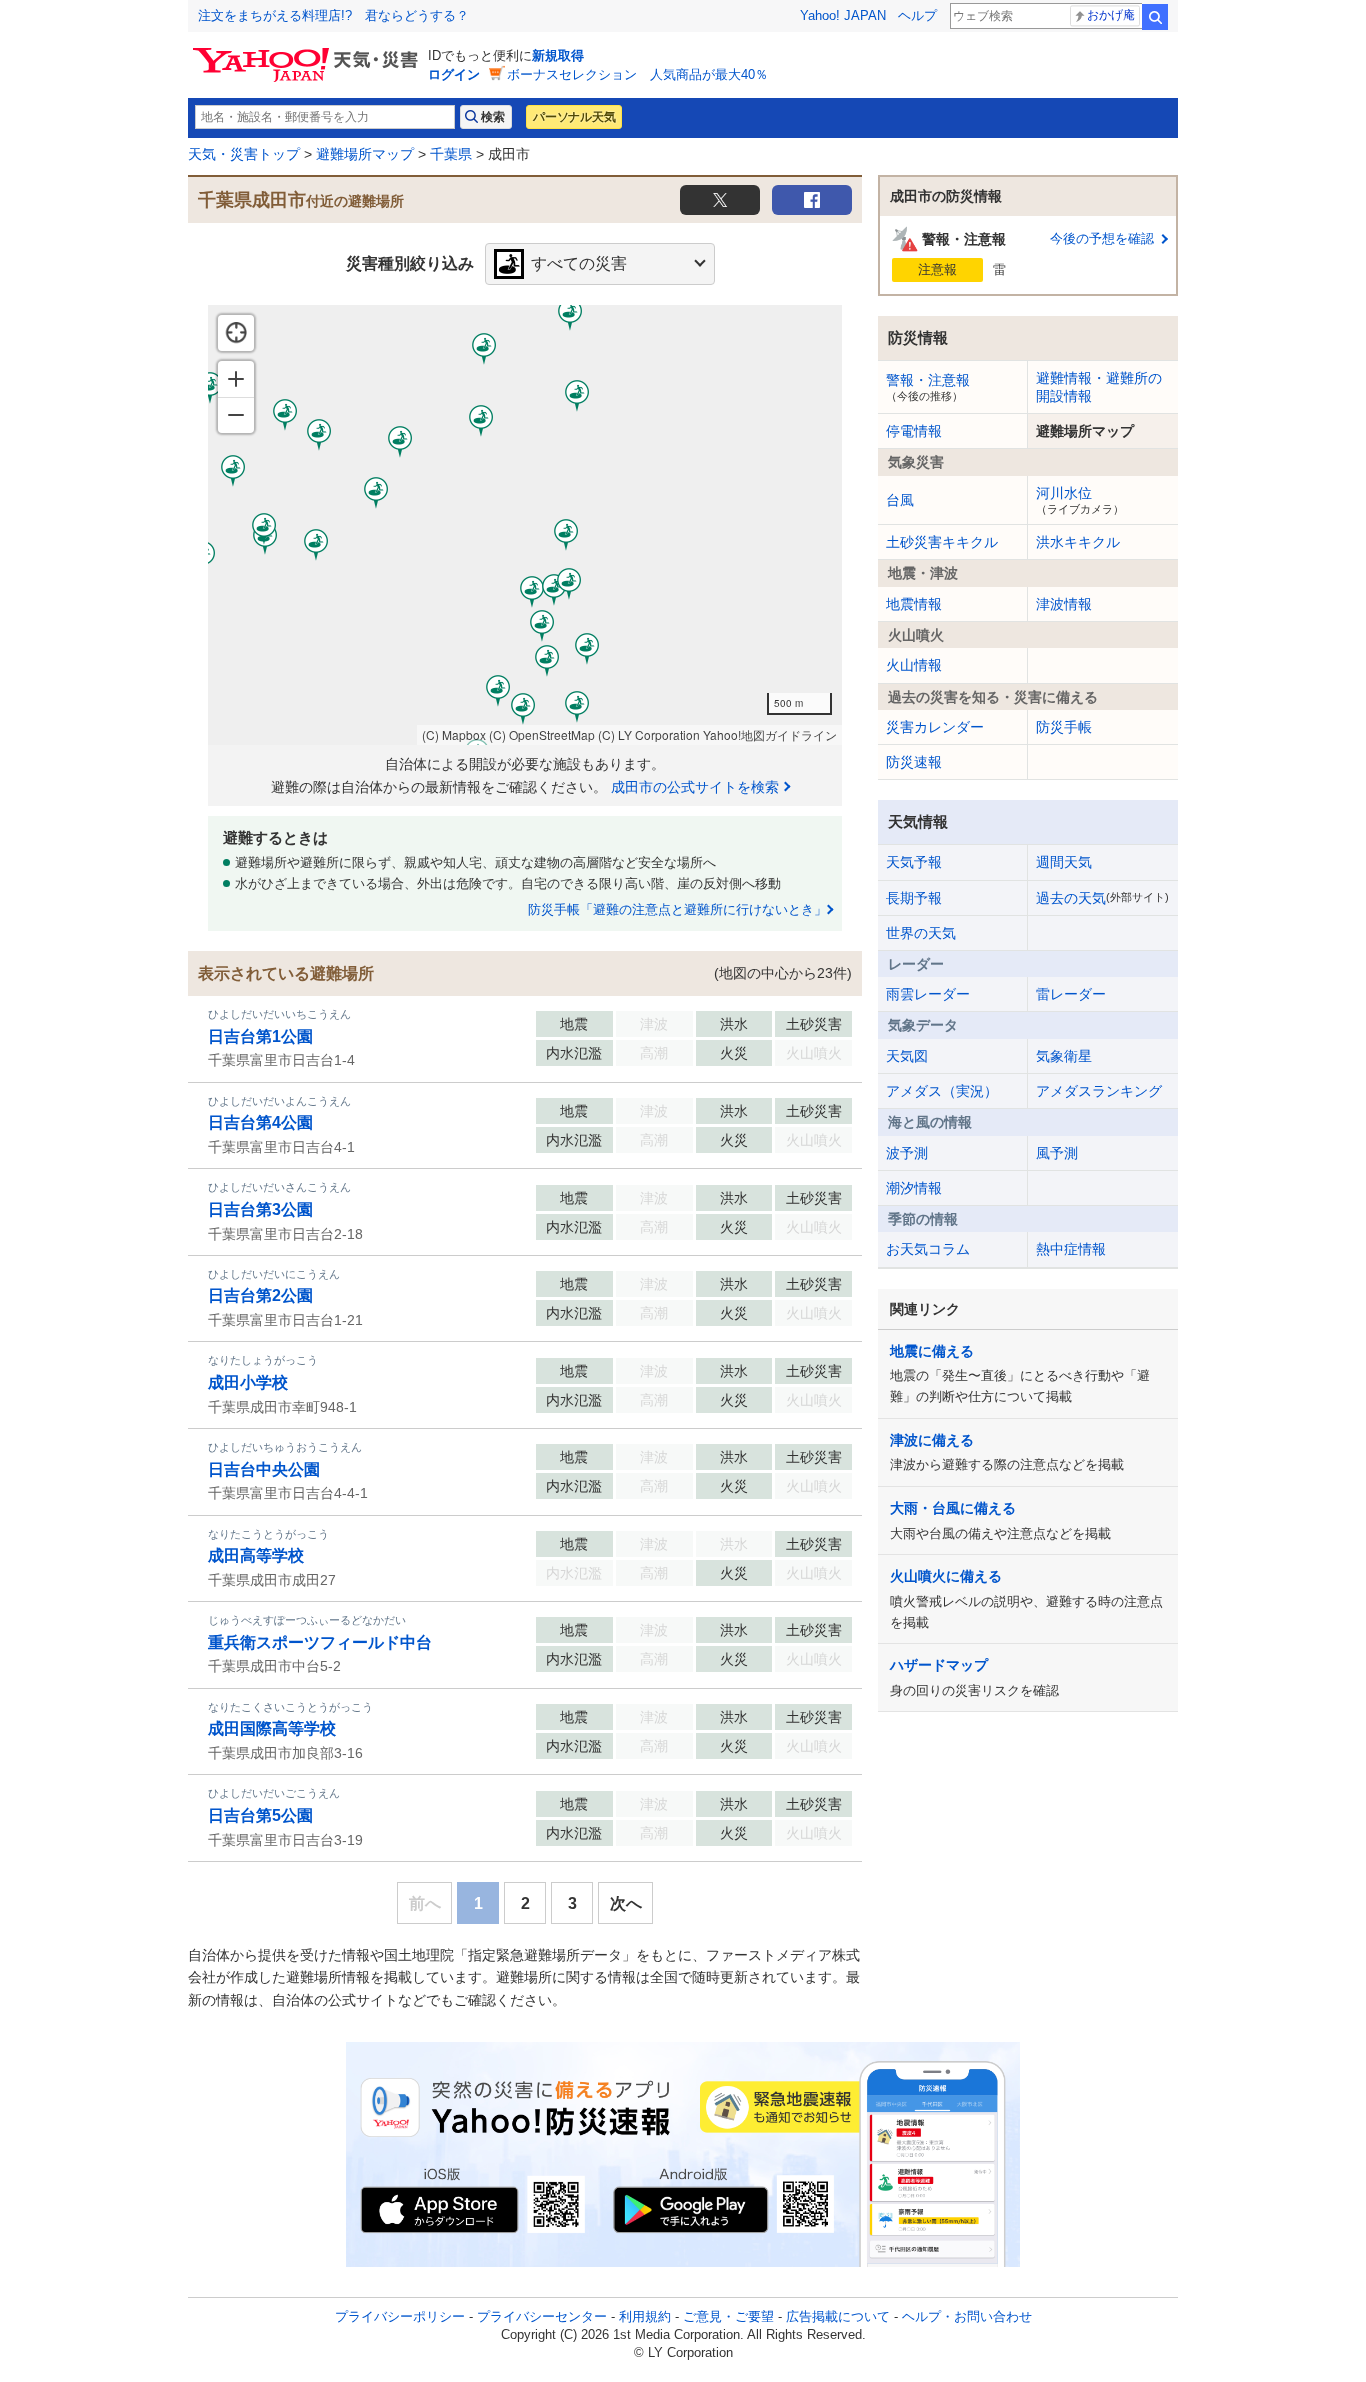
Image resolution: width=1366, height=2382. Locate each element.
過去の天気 (1102, 898)
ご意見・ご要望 (728, 2316)
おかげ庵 (1111, 15)
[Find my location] (236, 333)
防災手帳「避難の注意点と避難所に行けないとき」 (677, 909)
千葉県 (451, 154)
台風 (900, 500)
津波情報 (1064, 604)
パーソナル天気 (574, 117)
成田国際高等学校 (272, 1728)
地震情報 (914, 604)
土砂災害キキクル (942, 542)
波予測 (907, 1153)
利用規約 (645, 2316)
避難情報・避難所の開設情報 (1099, 387)
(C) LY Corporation (649, 734)
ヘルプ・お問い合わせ (967, 2316)
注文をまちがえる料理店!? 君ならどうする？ (333, 15)
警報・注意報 (928, 387)
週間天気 (1064, 862)
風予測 (1057, 1153)
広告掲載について (838, 2316)
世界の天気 (921, 933)
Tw (720, 200)
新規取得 (558, 55)
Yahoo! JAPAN (843, 15)
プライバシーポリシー (400, 2316)
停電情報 (914, 431)
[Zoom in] (236, 379)
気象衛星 (1064, 1056)
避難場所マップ (365, 154)
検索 (1155, 17)
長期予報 (914, 898)
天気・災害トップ (244, 154)
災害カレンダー (935, 727)
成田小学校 (248, 1382)
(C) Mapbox (454, 734)
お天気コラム (928, 1249)
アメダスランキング (1099, 1091)
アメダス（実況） (942, 1091)
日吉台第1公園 (260, 1036)
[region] (525, 525)
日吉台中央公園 (264, 1469)
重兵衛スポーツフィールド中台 (320, 1642)
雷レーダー (1071, 994)
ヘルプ (917, 15)
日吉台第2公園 (260, 1295)
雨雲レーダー (928, 994)
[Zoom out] (236, 415)
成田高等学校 (256, 1555)
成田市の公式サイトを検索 (695, 787)
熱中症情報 (1071, 1249)
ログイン (454, 74)
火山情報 (914, 665)
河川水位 (1080, 500)
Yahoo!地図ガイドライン (770, 734)
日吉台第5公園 (260, 1815)
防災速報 (914, 762)
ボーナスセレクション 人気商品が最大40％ (637, 74)
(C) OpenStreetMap (542, 734)
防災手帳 (1064, 727)
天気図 (907, 1056)
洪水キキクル (1078, 542)
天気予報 (914, 862)
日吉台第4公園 (260, 1122)
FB (812, 200)
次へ (626, 1903)
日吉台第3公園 (260, 1209)
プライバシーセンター (542, 2316)
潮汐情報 (914, 1188)
